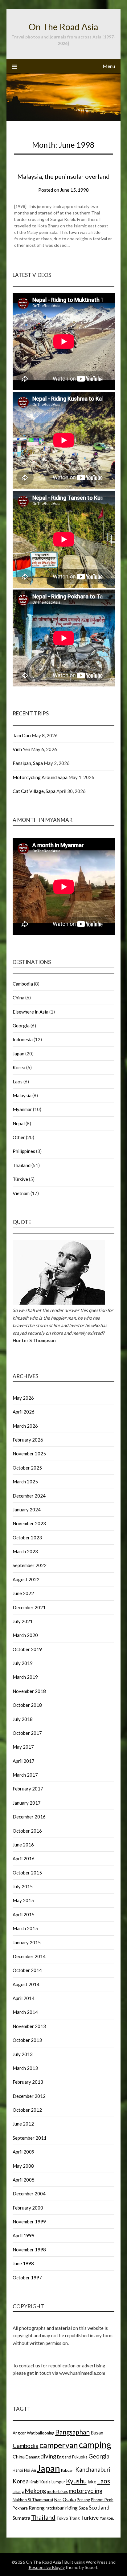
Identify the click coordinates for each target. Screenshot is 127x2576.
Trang (74, 2518)
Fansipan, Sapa (28, 763)
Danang (33, 2457)
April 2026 (24, 1412)
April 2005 (24, 2180)
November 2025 (29, 1454)
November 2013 (29, 2026)
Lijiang (18, 2491)
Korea (19, 1067)
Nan (58, 2500)
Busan (97, 2433)
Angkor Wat (24, 2433)
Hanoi (18, 2470)
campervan (59, 2445)
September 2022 (30, 1565)
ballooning (45, 2433)
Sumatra (21, 2518)
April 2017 (24, 1761)
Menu (109, 66)
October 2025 (27, 1468)
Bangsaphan (72, 2432)
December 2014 (29, 1956)
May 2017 (23, 1747)
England (64, 2457)
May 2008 (23, 2166)
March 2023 (25, 1551)
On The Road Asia (63, 27)
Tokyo (62, 2518)
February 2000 (28, 2208)
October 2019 (27, 1649)
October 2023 (27, 1538)
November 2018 (29, 1691)
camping (95, 2445)
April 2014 (24, 1998)
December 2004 (29, 2194)
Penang (83, 2500)
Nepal (19, 1123)
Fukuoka (80, 2457)
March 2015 (25, 1928)
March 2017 (25, 1775)
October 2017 (27, 1733)
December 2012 (29, 2096)
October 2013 (27, 2040)
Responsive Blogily (47, 2567)
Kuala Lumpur (53, 2482)
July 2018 (23, 1719)
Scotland (99, 2508)
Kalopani (68, 2470)
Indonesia (23, 1039)
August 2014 (26, 1984)
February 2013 (28, 2082)
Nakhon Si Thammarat (33, 2500)
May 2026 (23, 1398)
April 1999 (24, 2235)
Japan (18, 1054)
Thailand (22, 1165)
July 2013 (23, 2054)
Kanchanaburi (93, 2469)
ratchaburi (55, 2508)
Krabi (35, 2482)
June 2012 (23, 2124)
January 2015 (27, 1942)
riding (72, 2508)
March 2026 (25, 1426)
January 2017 (27, 1803)
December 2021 (29, 1607)
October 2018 (27, 1705)
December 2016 (29, 1817)
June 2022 (23, 1593)
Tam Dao (22, 735)
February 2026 (28, 1440)
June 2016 (23, 1845)
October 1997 (27, 2278)
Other (19, 1137)
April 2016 (24, 1858)
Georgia (21, 1026)
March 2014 (25, 2012)
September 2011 (30, 2138)
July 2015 (23, 1886)
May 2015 (23, 1900)
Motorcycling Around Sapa (40, 777)
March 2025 (25, 1482)
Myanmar (22, 1109)
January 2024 (27, 1510)
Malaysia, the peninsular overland (63, 176)
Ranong (37, 2508)
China (18, 998)
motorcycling (86, 2491)
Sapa (83, 2508)
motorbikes (57, 2491)
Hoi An (30, 2470)
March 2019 (25, 1677)
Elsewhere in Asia (31, 1012)
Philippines (24, 1151)
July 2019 (23, 1663)
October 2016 (27, 1831)
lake (92, 2482)
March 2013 (25, 2068)
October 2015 (27, 1873)
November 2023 (29, 1523)
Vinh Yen (21, 749)
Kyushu (76, 2481)
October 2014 (27, 1970)
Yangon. (107, 2518)
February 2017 (28, 1789)
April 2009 (24, 2152)
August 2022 (26, 1579)
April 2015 (24, 1914)
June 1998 (23, 2263)
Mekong (35, 2491)
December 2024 (29, 1496)
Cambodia (23, 984)
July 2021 (23, 1621)
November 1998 (29, 2250)
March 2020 (25, 1635)
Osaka (69, 2499)
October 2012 (27, 2110)
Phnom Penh (102, 2500)
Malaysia (22, 1095)
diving (48, 2456)
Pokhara (20, 2508)
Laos (18, 1082)
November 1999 (29, 2222)
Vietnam (21, 1193)
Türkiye (20, 1179)
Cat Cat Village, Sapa (34, 791)
